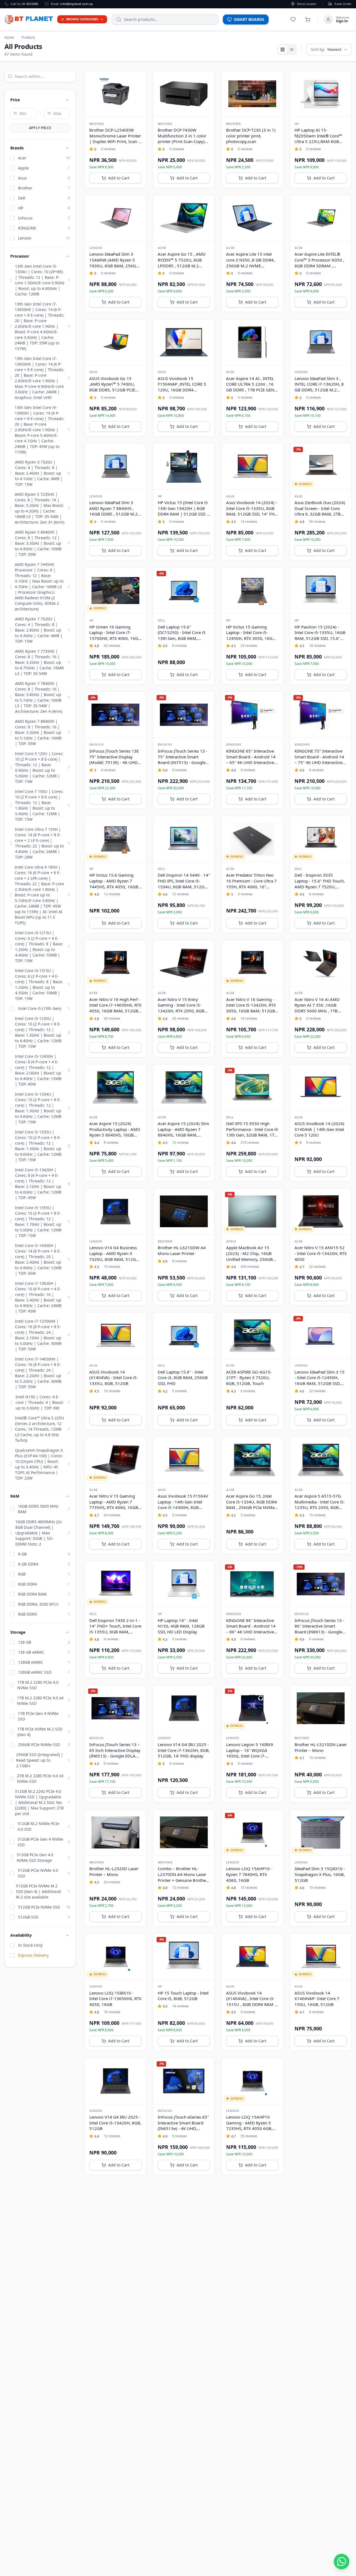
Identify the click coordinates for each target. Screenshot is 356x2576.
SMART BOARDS (249, 19)
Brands (17, 148)
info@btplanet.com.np (77, 4)
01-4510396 (30, 4)
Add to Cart (119, 178)
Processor (20, 256)
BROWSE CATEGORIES (82, 19)
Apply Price (40, 128)
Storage (18, 1632)
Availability (21, 1935)
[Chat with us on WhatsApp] (342, 2562)
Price (15, 100)
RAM (15, 1496)
